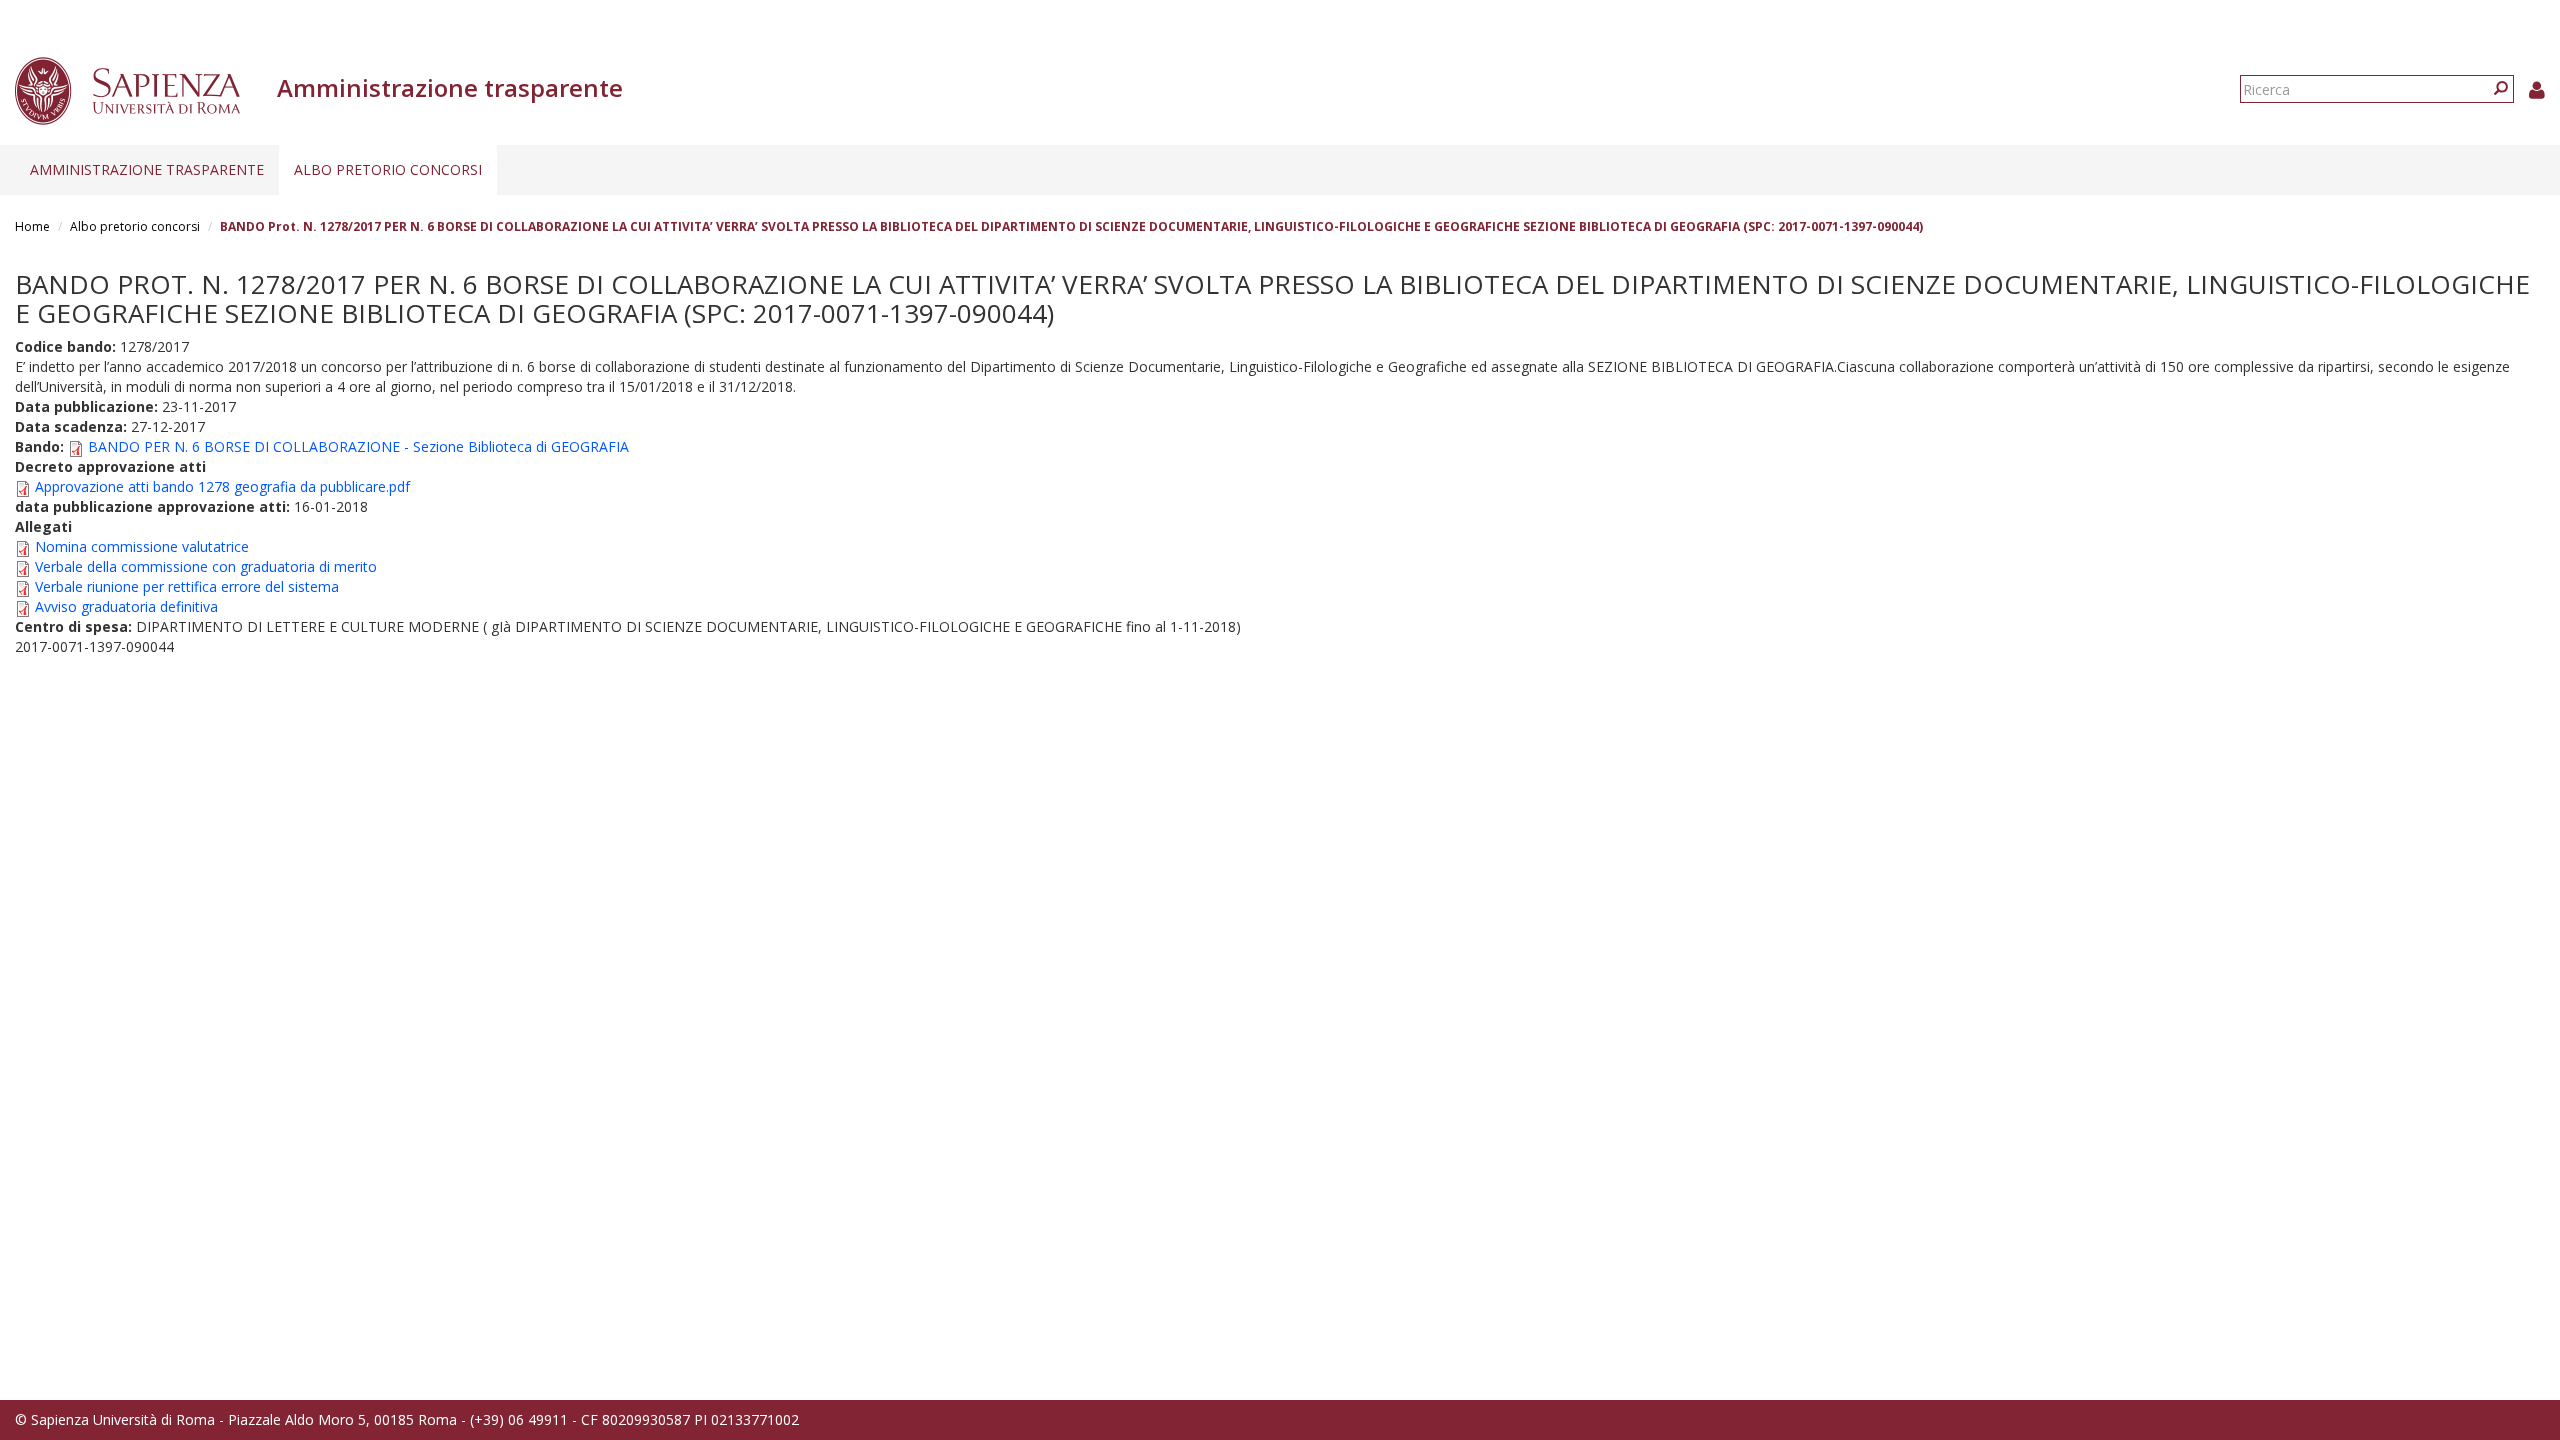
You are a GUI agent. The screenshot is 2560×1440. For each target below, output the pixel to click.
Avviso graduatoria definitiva (126, 606)
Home (32, 226)
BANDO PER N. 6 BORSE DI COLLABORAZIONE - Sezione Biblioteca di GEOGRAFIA (358, 446)
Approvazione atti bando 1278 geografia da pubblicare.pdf (222, 486)
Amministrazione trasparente (147, 169)
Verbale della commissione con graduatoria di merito (206, 566)
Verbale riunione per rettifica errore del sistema (187, 586)
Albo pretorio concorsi (388, 169)
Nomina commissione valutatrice (142, 546)
